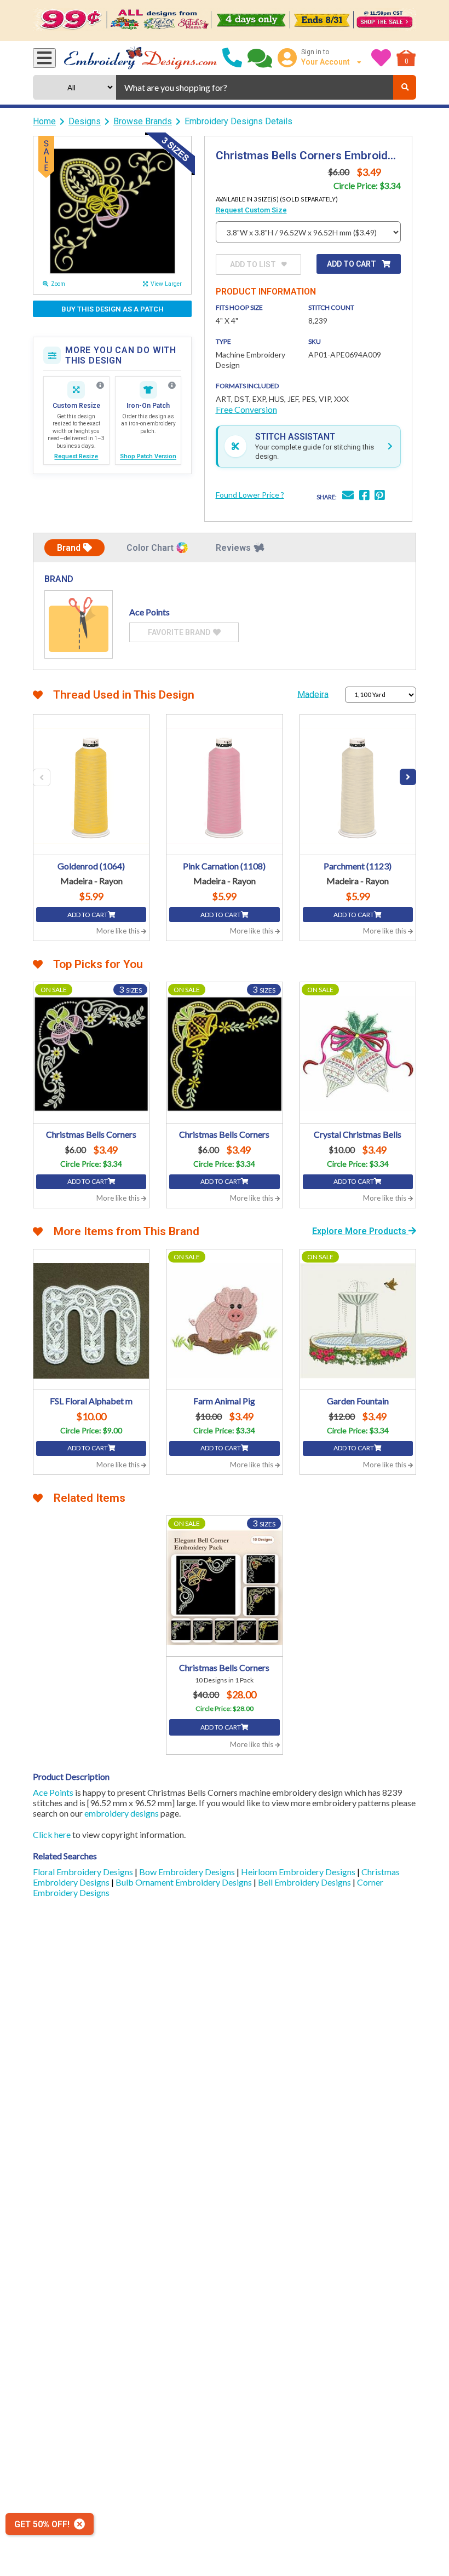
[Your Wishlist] (381, 58)
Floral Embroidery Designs (84, 1872)
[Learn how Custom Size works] (100, 385)
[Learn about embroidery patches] (172, 385)
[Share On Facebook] (364, 496)
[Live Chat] (260, 58)
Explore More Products (360, 1231)
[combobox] (255, 87)
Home (44, 121)
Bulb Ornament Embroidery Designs (185, 1882)
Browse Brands (143, 121)
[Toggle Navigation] (44, 58)
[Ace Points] (79, 624)
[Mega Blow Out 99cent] (225, 21)
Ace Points (53, 1792)
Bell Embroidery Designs (305, 1882)
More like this (119, 931)
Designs (85, 121)
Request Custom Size (251, 210)
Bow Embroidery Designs (188, 1872)
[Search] (405, 87)
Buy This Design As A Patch (113, 309)
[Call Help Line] (232, 58)
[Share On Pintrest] (379, 496)
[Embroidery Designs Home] (140, 58)
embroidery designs (122, 1813)
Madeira (313, 694)
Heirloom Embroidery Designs (299, 1872)
